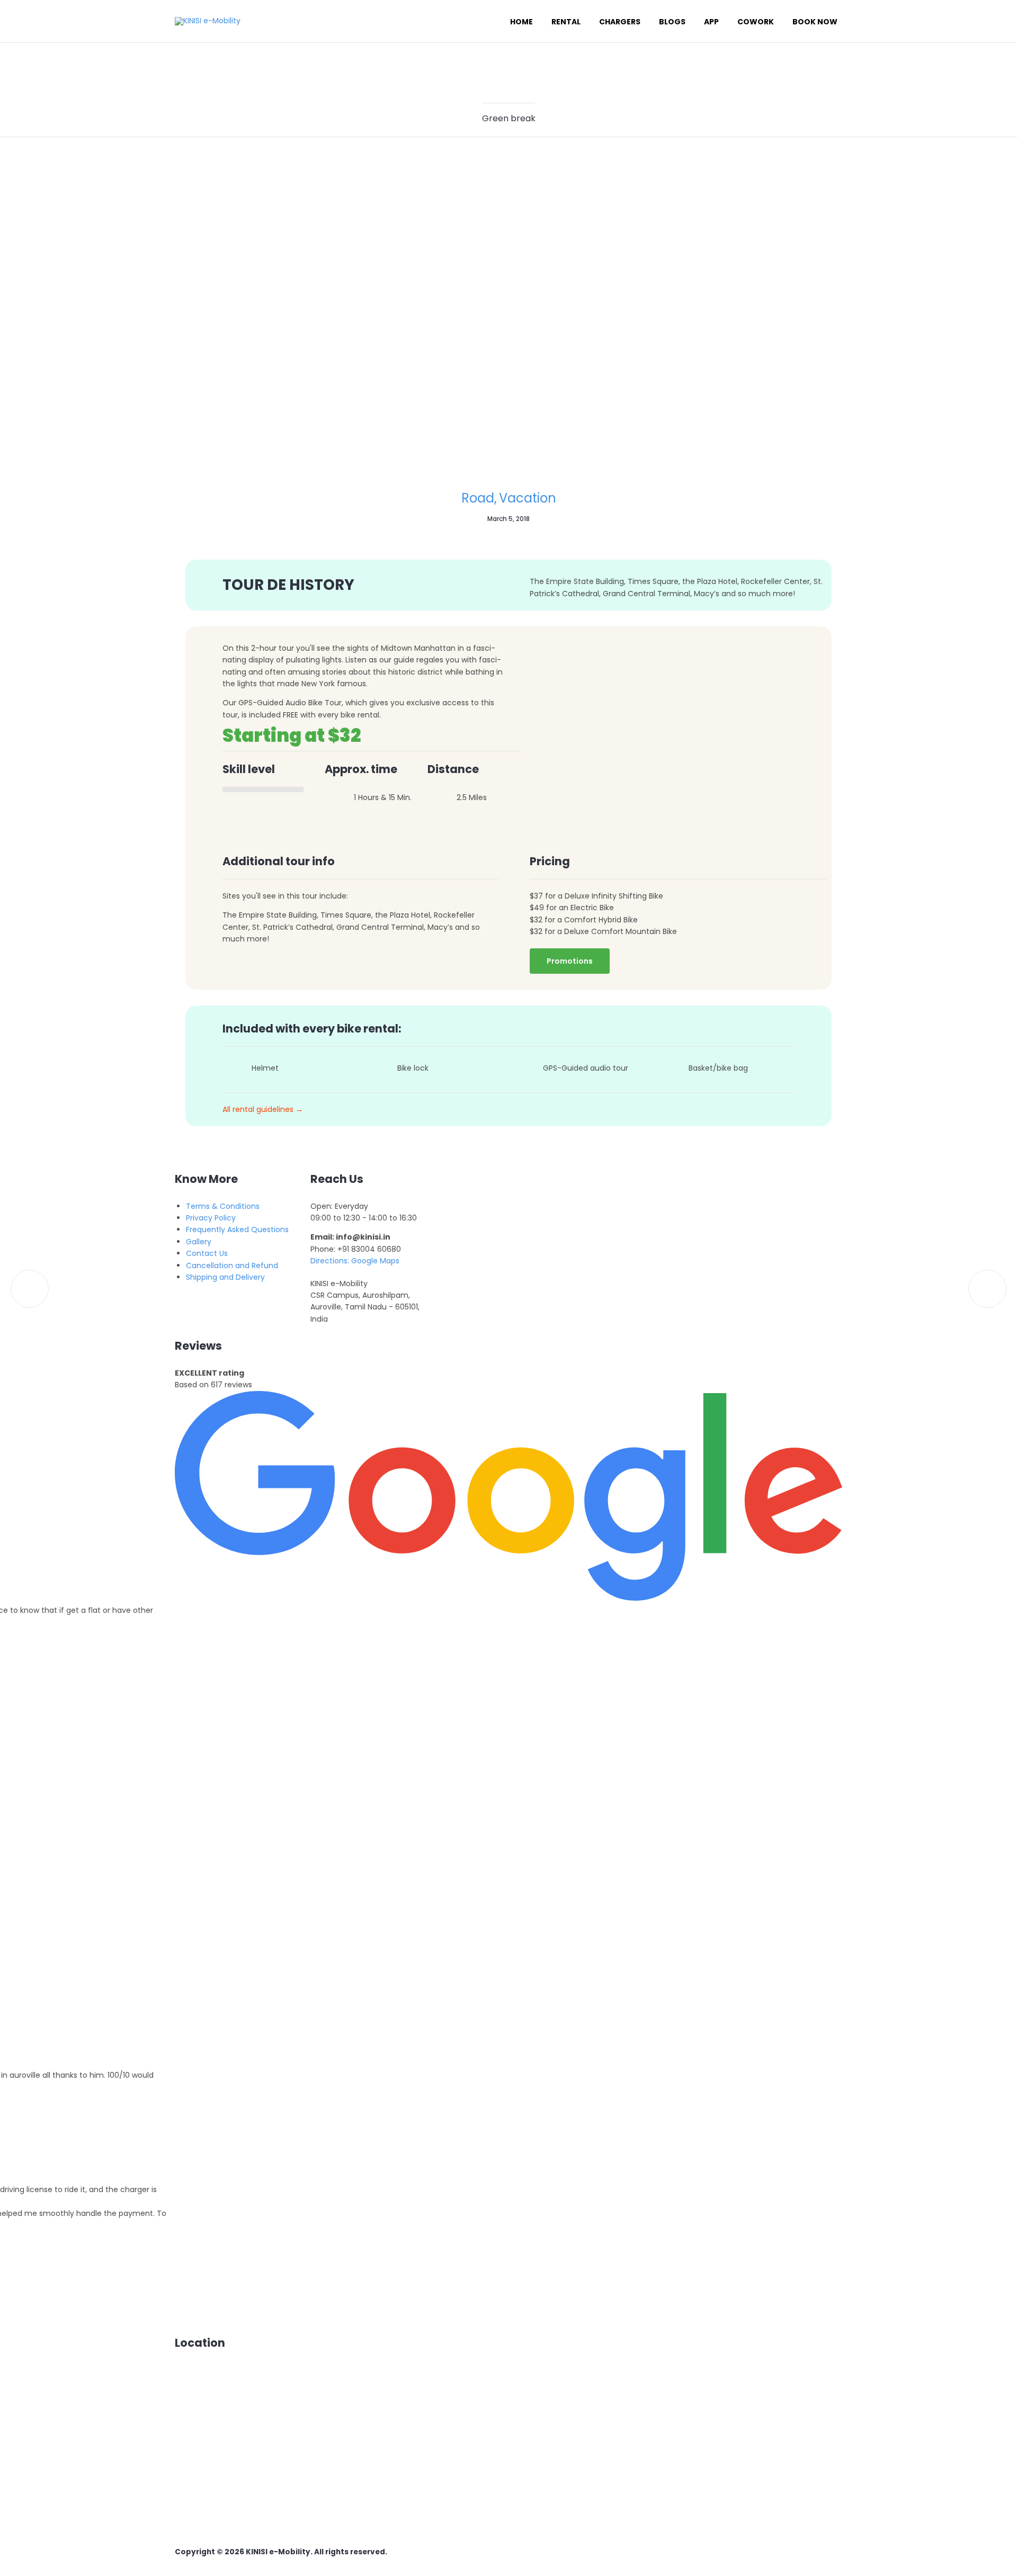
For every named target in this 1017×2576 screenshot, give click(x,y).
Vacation (528, 498)
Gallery (199, 1242)
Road (478, 498)
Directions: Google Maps (355, 1261)
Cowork (756, 22)
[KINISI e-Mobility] (208, 21)
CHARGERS (620, 22)
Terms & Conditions (223, 1206)
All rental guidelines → (263, 1109)
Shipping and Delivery (225, 1277)
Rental (566, 22)
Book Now (815, 22)
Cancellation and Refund (232, 1265)
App (711, 22)
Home (521, 22)
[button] (570, 961)
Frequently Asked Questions (237, 1229)
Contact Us (207, 1253)
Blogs (672, 22)
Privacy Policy (211, 1218)
